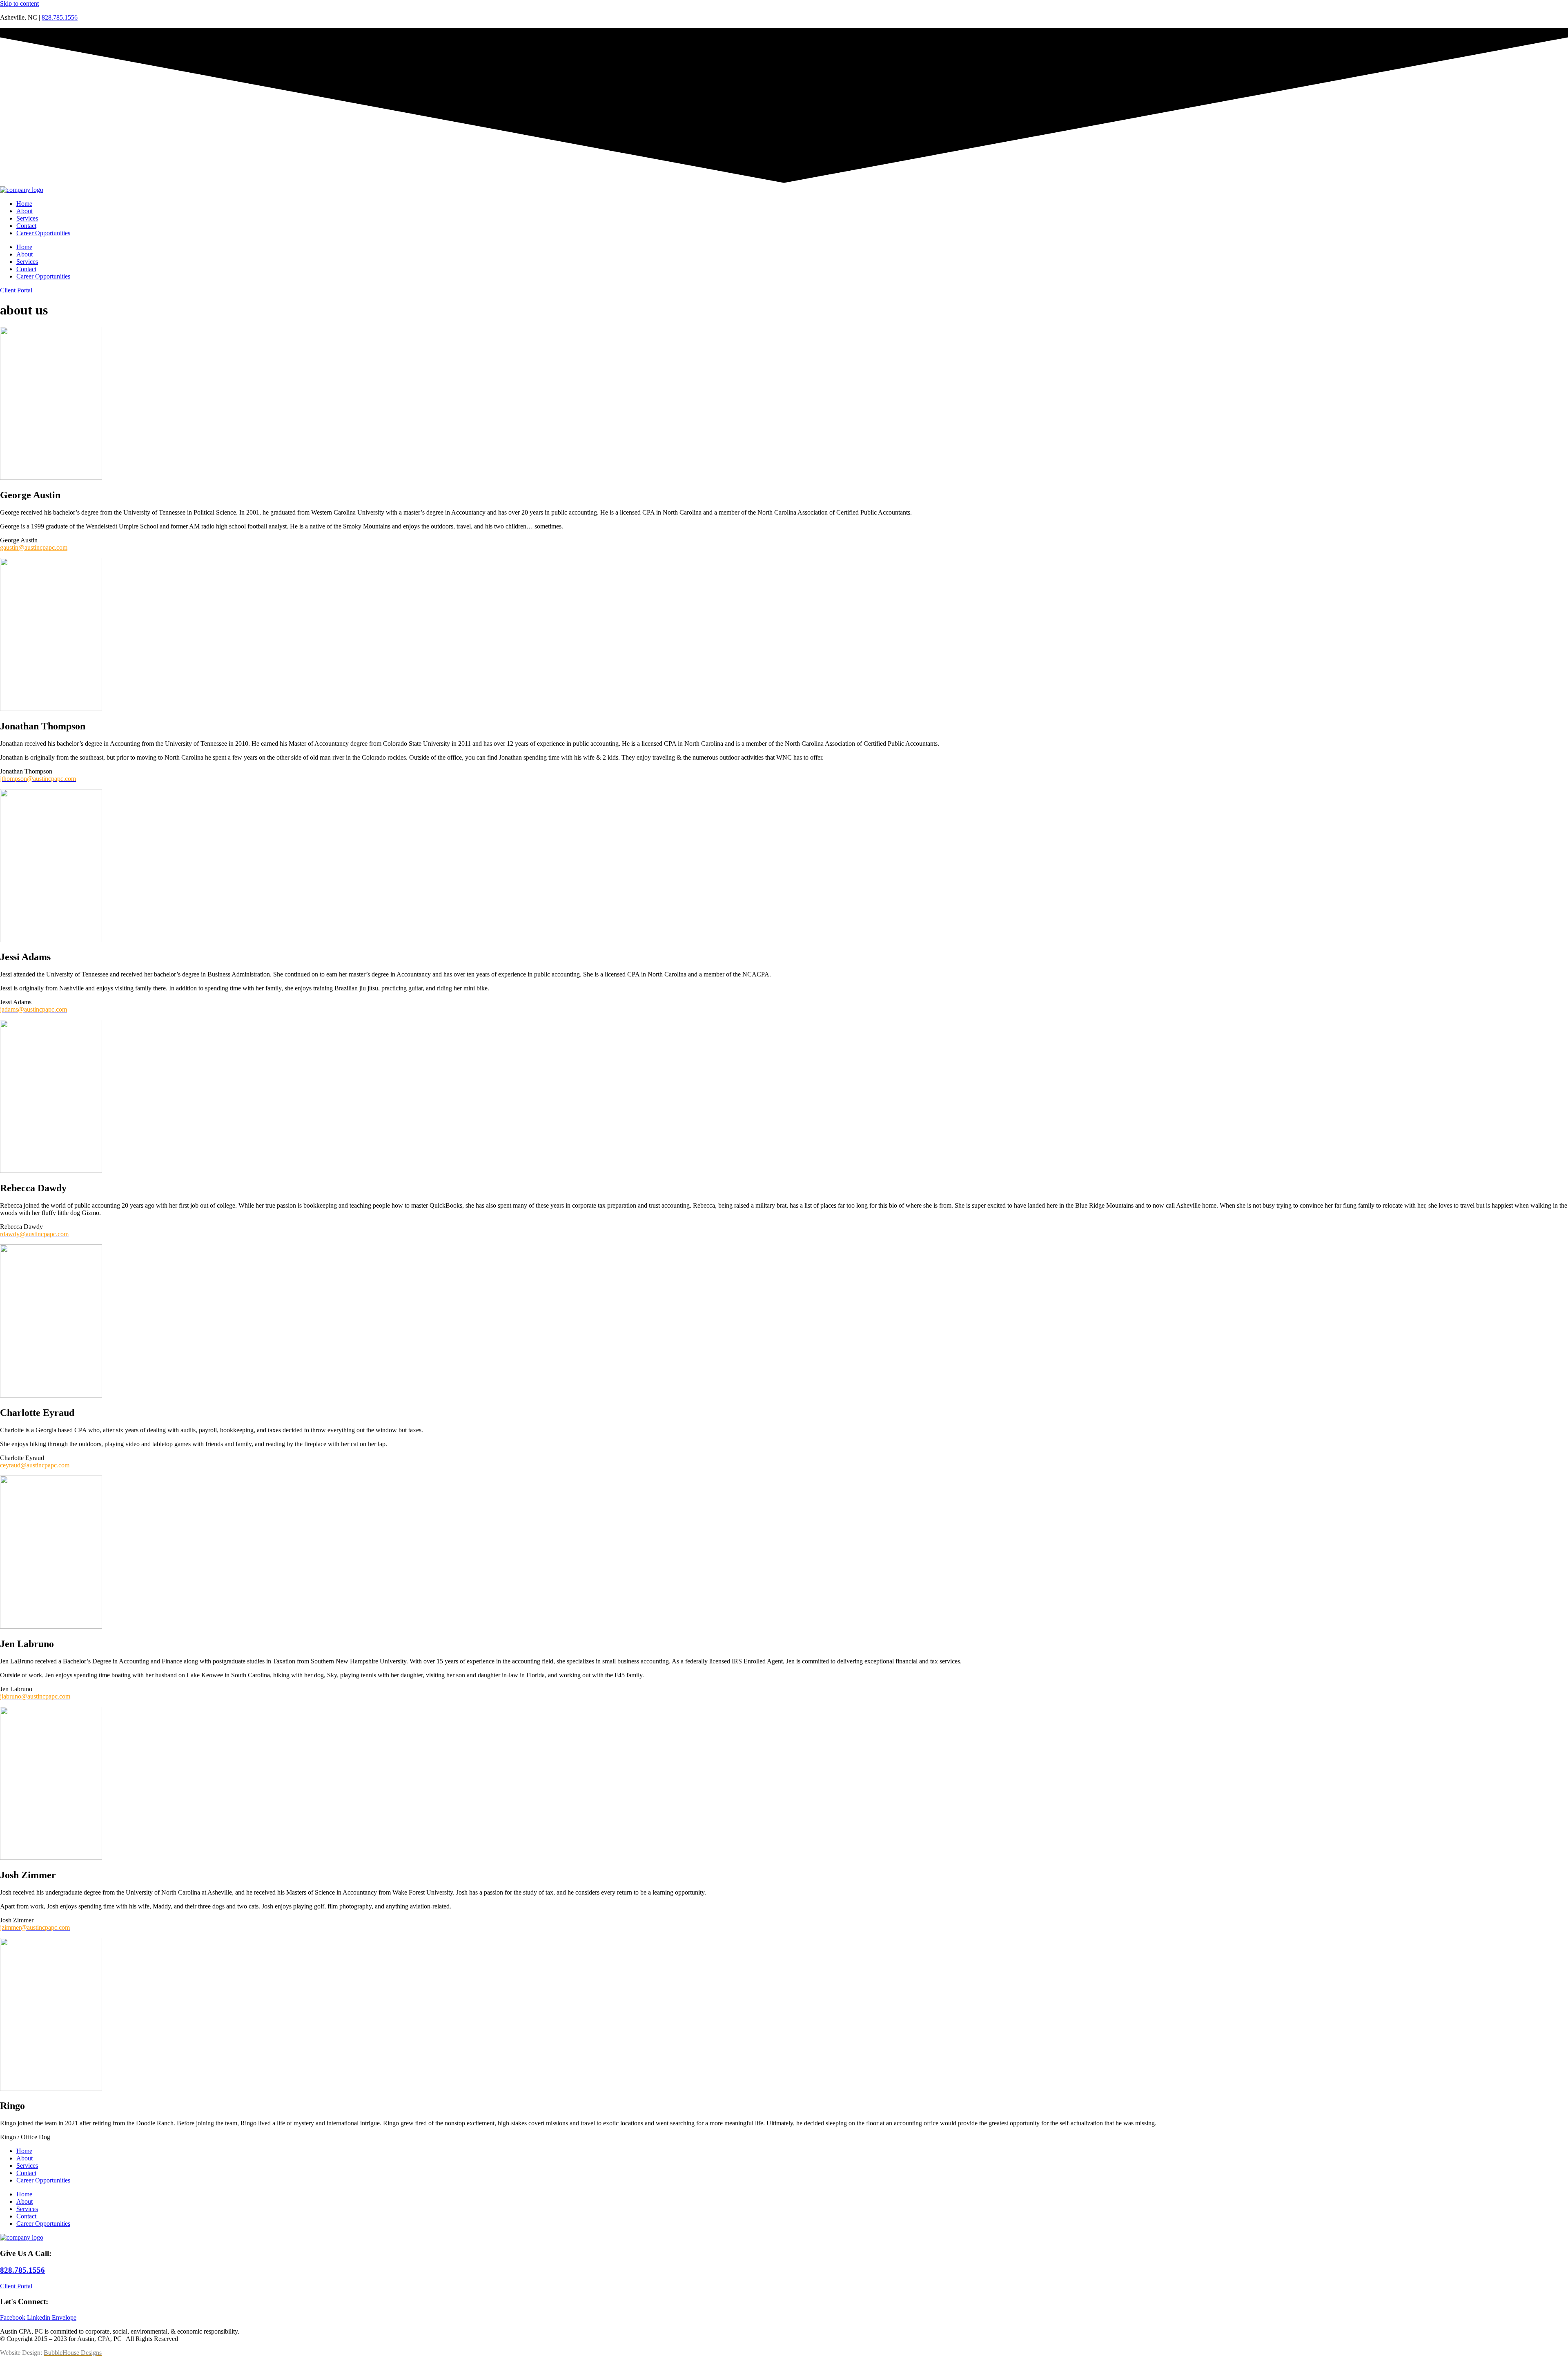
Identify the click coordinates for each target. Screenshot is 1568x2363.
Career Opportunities (43, 233)
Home (24, 204)
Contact (26, 226)
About (24, 211)
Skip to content (19, 3)
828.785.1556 (60, 17)
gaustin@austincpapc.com (34, 547)
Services (27, 218)
